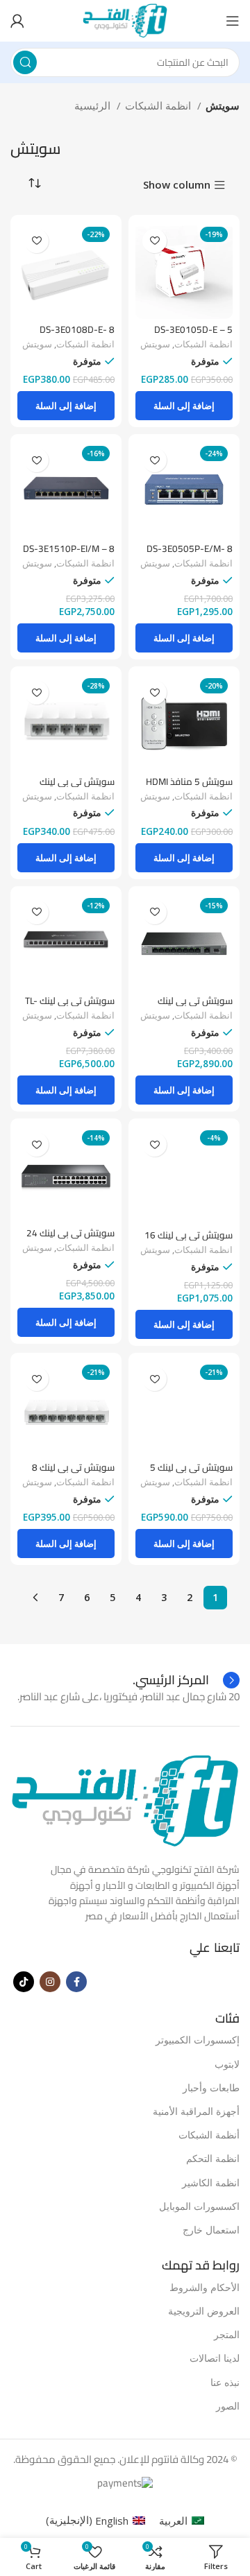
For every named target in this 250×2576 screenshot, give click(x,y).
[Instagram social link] (50, 1982)
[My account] (17, 21)
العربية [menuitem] (173, 2521)
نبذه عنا (225, 2382)
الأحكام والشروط (205, 2287)
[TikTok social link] (24, 1982)
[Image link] (125, 1800)
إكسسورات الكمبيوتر (198, 2040)
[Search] (25, 62)
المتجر (227, 2334)
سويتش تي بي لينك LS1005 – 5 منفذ (77, 787)
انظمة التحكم (213, 2158)
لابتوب (227, 2064)
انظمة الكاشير (211, 2182)
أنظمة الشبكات (209, 2135)
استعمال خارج (211, 2230)
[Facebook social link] (76, 1982)
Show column (177, 185)
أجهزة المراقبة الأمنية (196, 2111)
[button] (184, 406)
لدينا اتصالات (215, 2358)
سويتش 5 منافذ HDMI (189, 781)
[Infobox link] (186, 1680)
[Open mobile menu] (233, 21)
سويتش (155, 344)
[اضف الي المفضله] (155, 241)
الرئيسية (94, 105)
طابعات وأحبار (211, 2087)
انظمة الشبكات (159, 105)
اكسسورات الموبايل (199, 2206)
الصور (228, 2406)
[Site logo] (125, 19)
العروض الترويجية (204, 2311)
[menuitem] (182, 2520)
